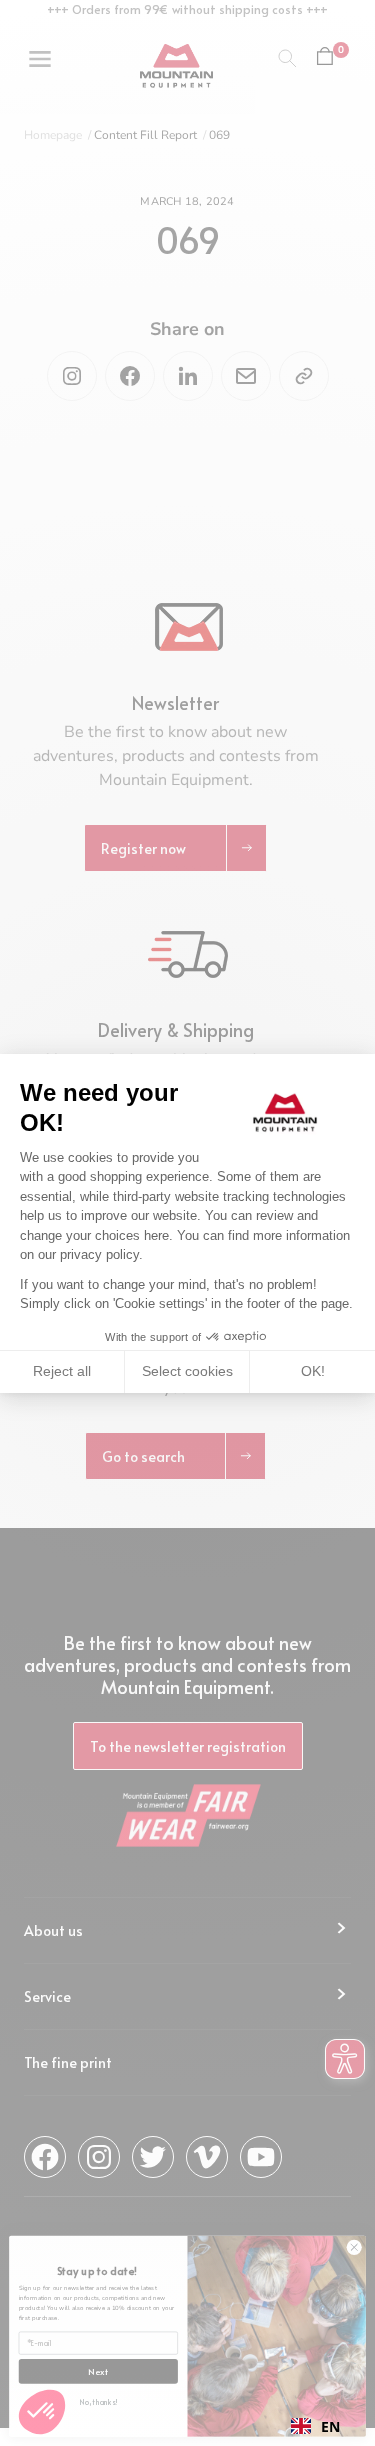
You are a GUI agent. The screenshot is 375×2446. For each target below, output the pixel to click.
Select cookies (187, 1371)
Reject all (62, 1371)
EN (330, 2426)
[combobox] (315, 2426)
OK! (313, 1371)
